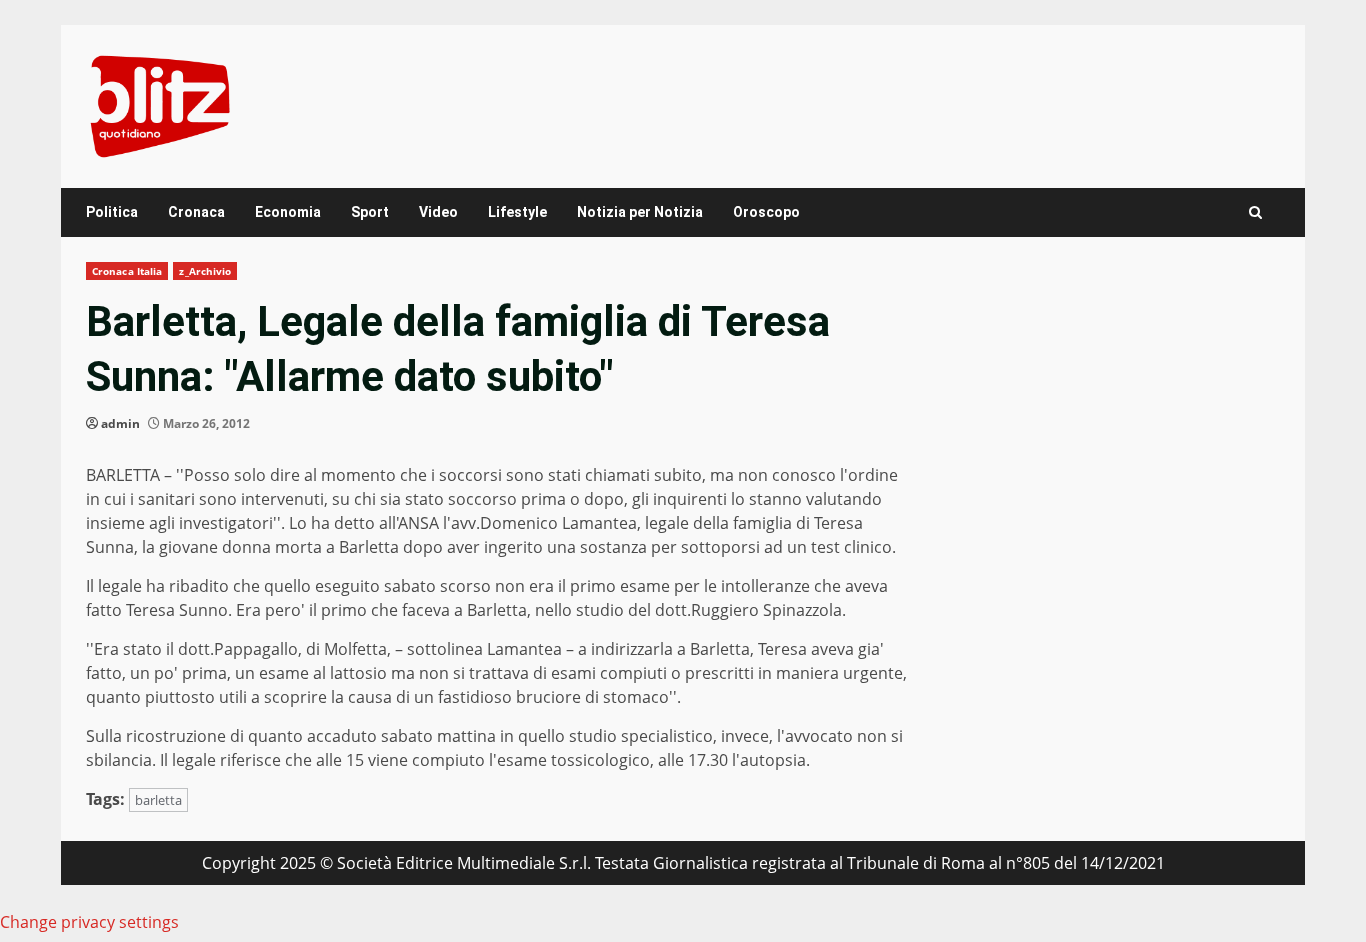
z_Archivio (205, 271)
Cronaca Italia (127, 271)
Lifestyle (517, 212)
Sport (370, 212)
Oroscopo (766, 212)
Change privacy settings (89, 922)
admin (120, 423)
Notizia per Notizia (640, 212)
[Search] (1255, 212)
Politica (112, 212)
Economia (288, 212)
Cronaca (196, 212)
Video (438, 212)
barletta (158, 800)
